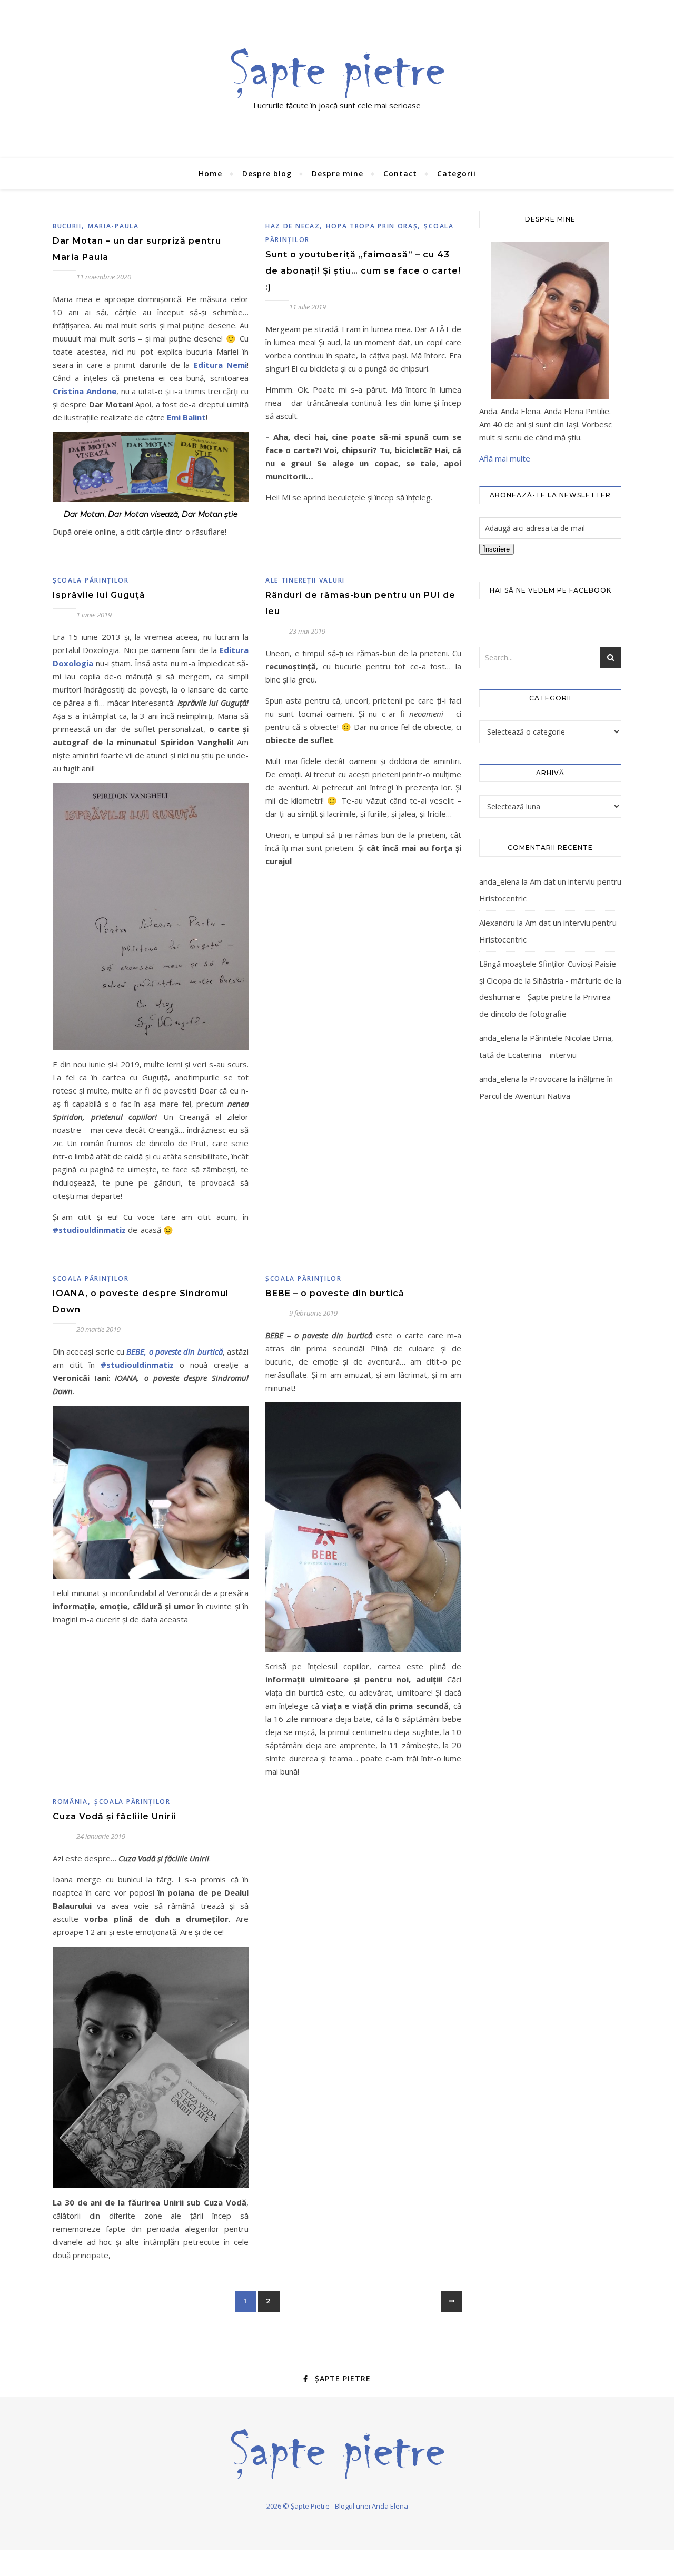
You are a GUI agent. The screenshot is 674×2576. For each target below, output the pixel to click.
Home (210, 173)
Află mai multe (505, 458)
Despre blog (267, 173)
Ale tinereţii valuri (305, 580)
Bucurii (67, 226)
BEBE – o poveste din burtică (335, 1293)
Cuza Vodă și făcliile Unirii (115, 1816)
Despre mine (338, 173)
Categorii (457, 173)
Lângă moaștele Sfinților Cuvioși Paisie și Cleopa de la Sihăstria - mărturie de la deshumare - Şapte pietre (550, 980)
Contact (400, 173)
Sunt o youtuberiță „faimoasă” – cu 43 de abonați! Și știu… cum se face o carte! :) (363, 271)
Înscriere (497, 549)
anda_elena (499, 881)
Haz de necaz (293, 226)
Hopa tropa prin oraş (372, 226)
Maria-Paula (113, 226)
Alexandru (497, 923)
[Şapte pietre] (337, 73)
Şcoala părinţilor (91, 580)
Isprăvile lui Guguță (99, 595)
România (70, 1802)
